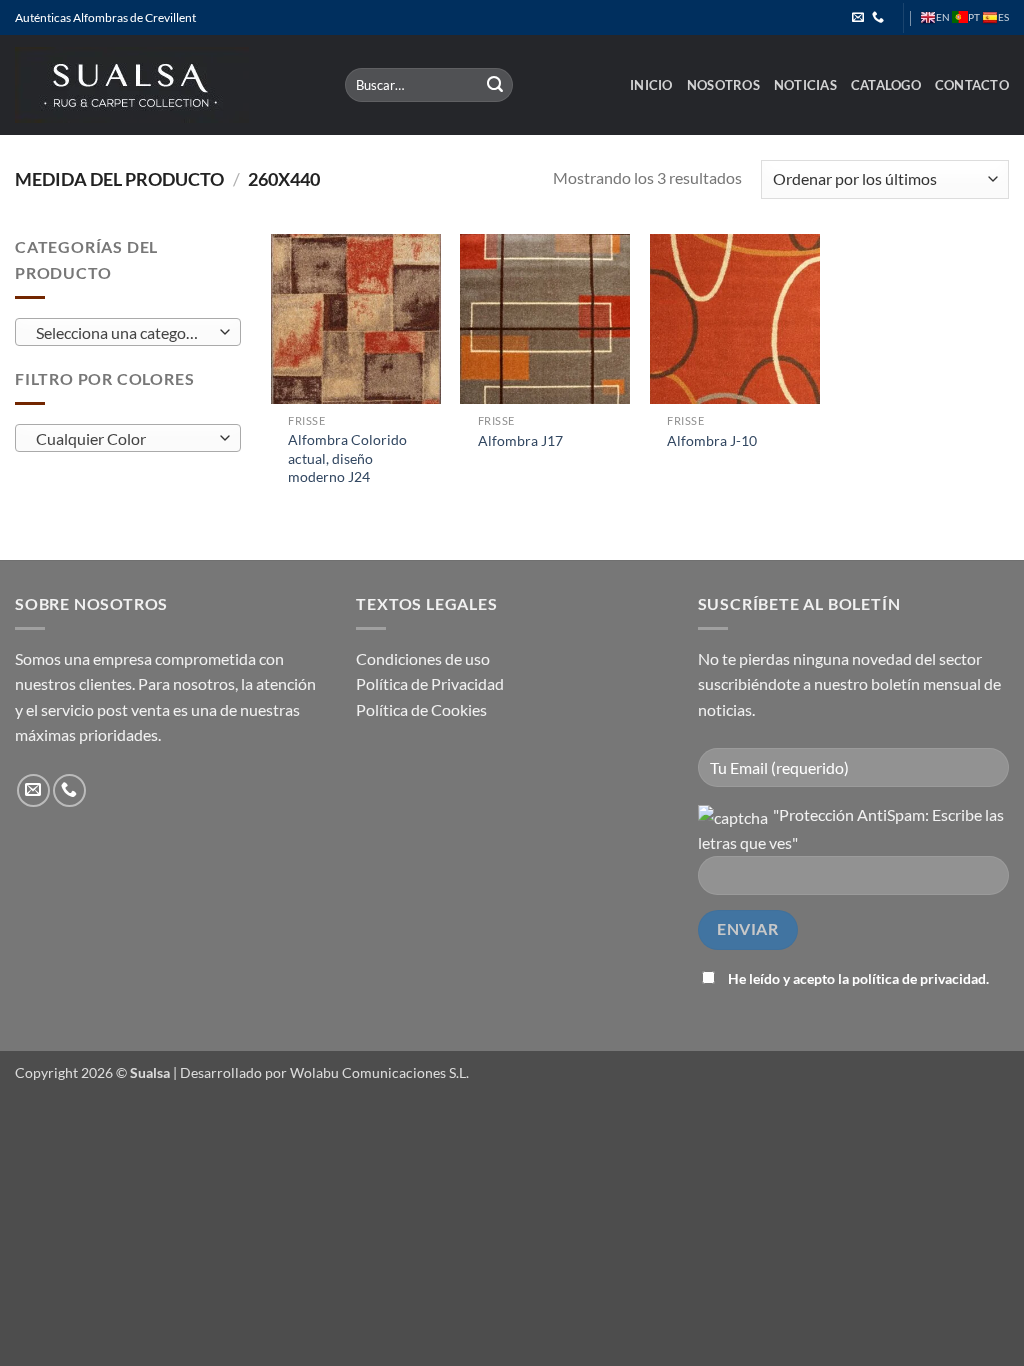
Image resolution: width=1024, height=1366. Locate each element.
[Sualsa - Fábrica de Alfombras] (165, 85)
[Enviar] (495, 85)
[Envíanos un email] (858, 18)
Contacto (972, 85)
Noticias (805, 85)
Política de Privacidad (430, 683)
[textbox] (123, 333)
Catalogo (886, 85)
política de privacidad (919, 978)
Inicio (651, 85)
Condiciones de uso (423, 658)
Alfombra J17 (520, 440)
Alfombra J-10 (712, 440)
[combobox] (128, 332)
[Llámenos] (878, 18)
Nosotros (723, 85)
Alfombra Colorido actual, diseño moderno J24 (347, 458)
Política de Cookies (421, 709)
